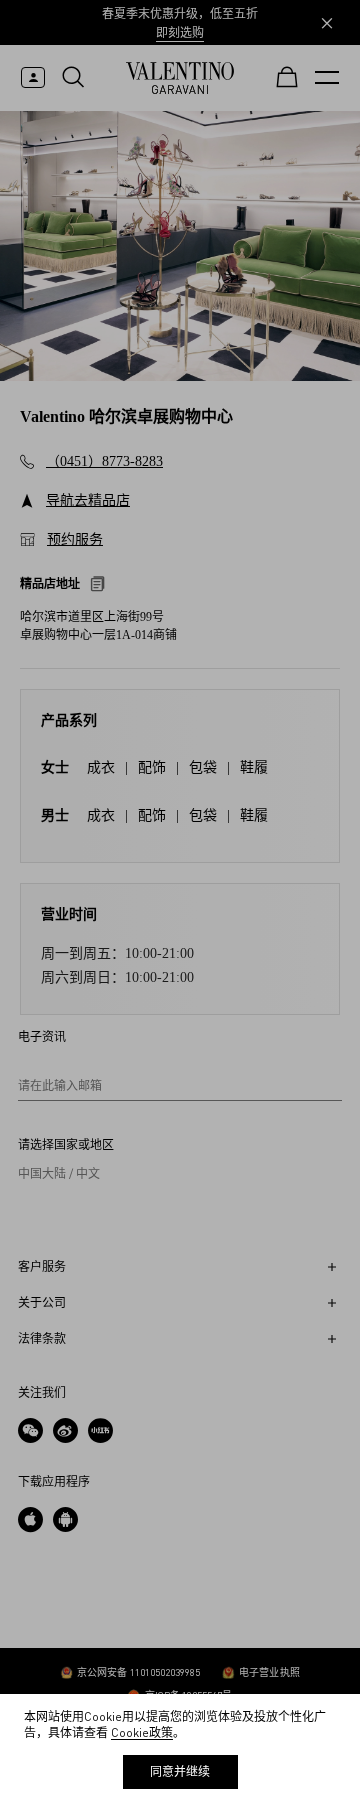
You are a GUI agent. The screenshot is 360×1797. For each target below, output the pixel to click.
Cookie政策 (142, 1732)
